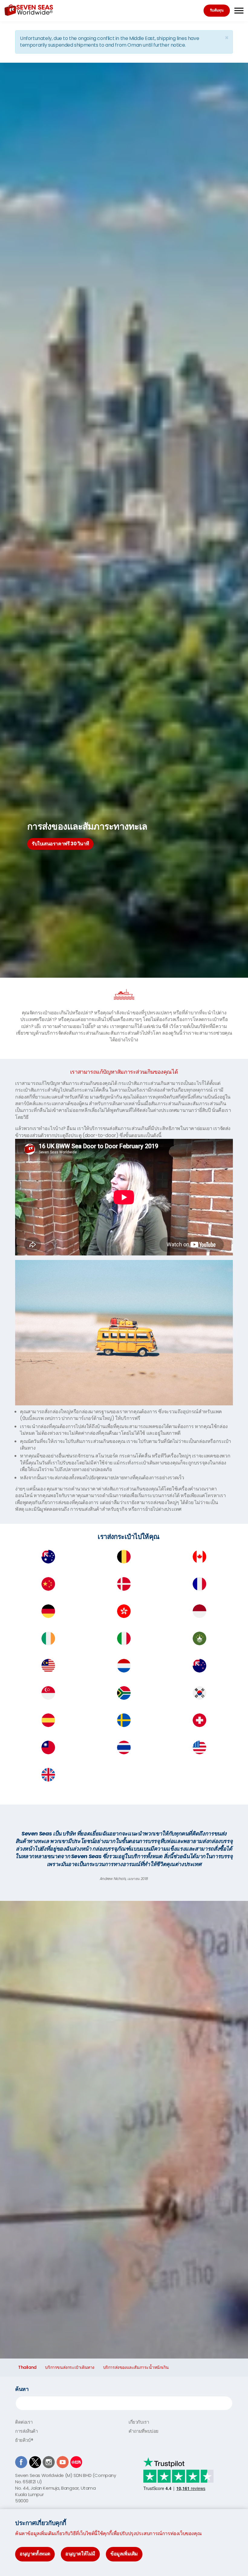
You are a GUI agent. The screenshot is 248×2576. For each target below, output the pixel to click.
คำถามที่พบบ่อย (144, 2431)
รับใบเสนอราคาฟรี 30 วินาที (60, 844)
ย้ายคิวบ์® (24, 2440)
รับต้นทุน (217, 10)
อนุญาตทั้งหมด (35, 2554)
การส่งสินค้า (26, 2431)
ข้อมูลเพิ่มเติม (124, 2554)
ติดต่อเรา (24, 2422)
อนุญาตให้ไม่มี (80, 2554)
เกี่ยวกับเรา (139, 2422)
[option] (124, 835)
